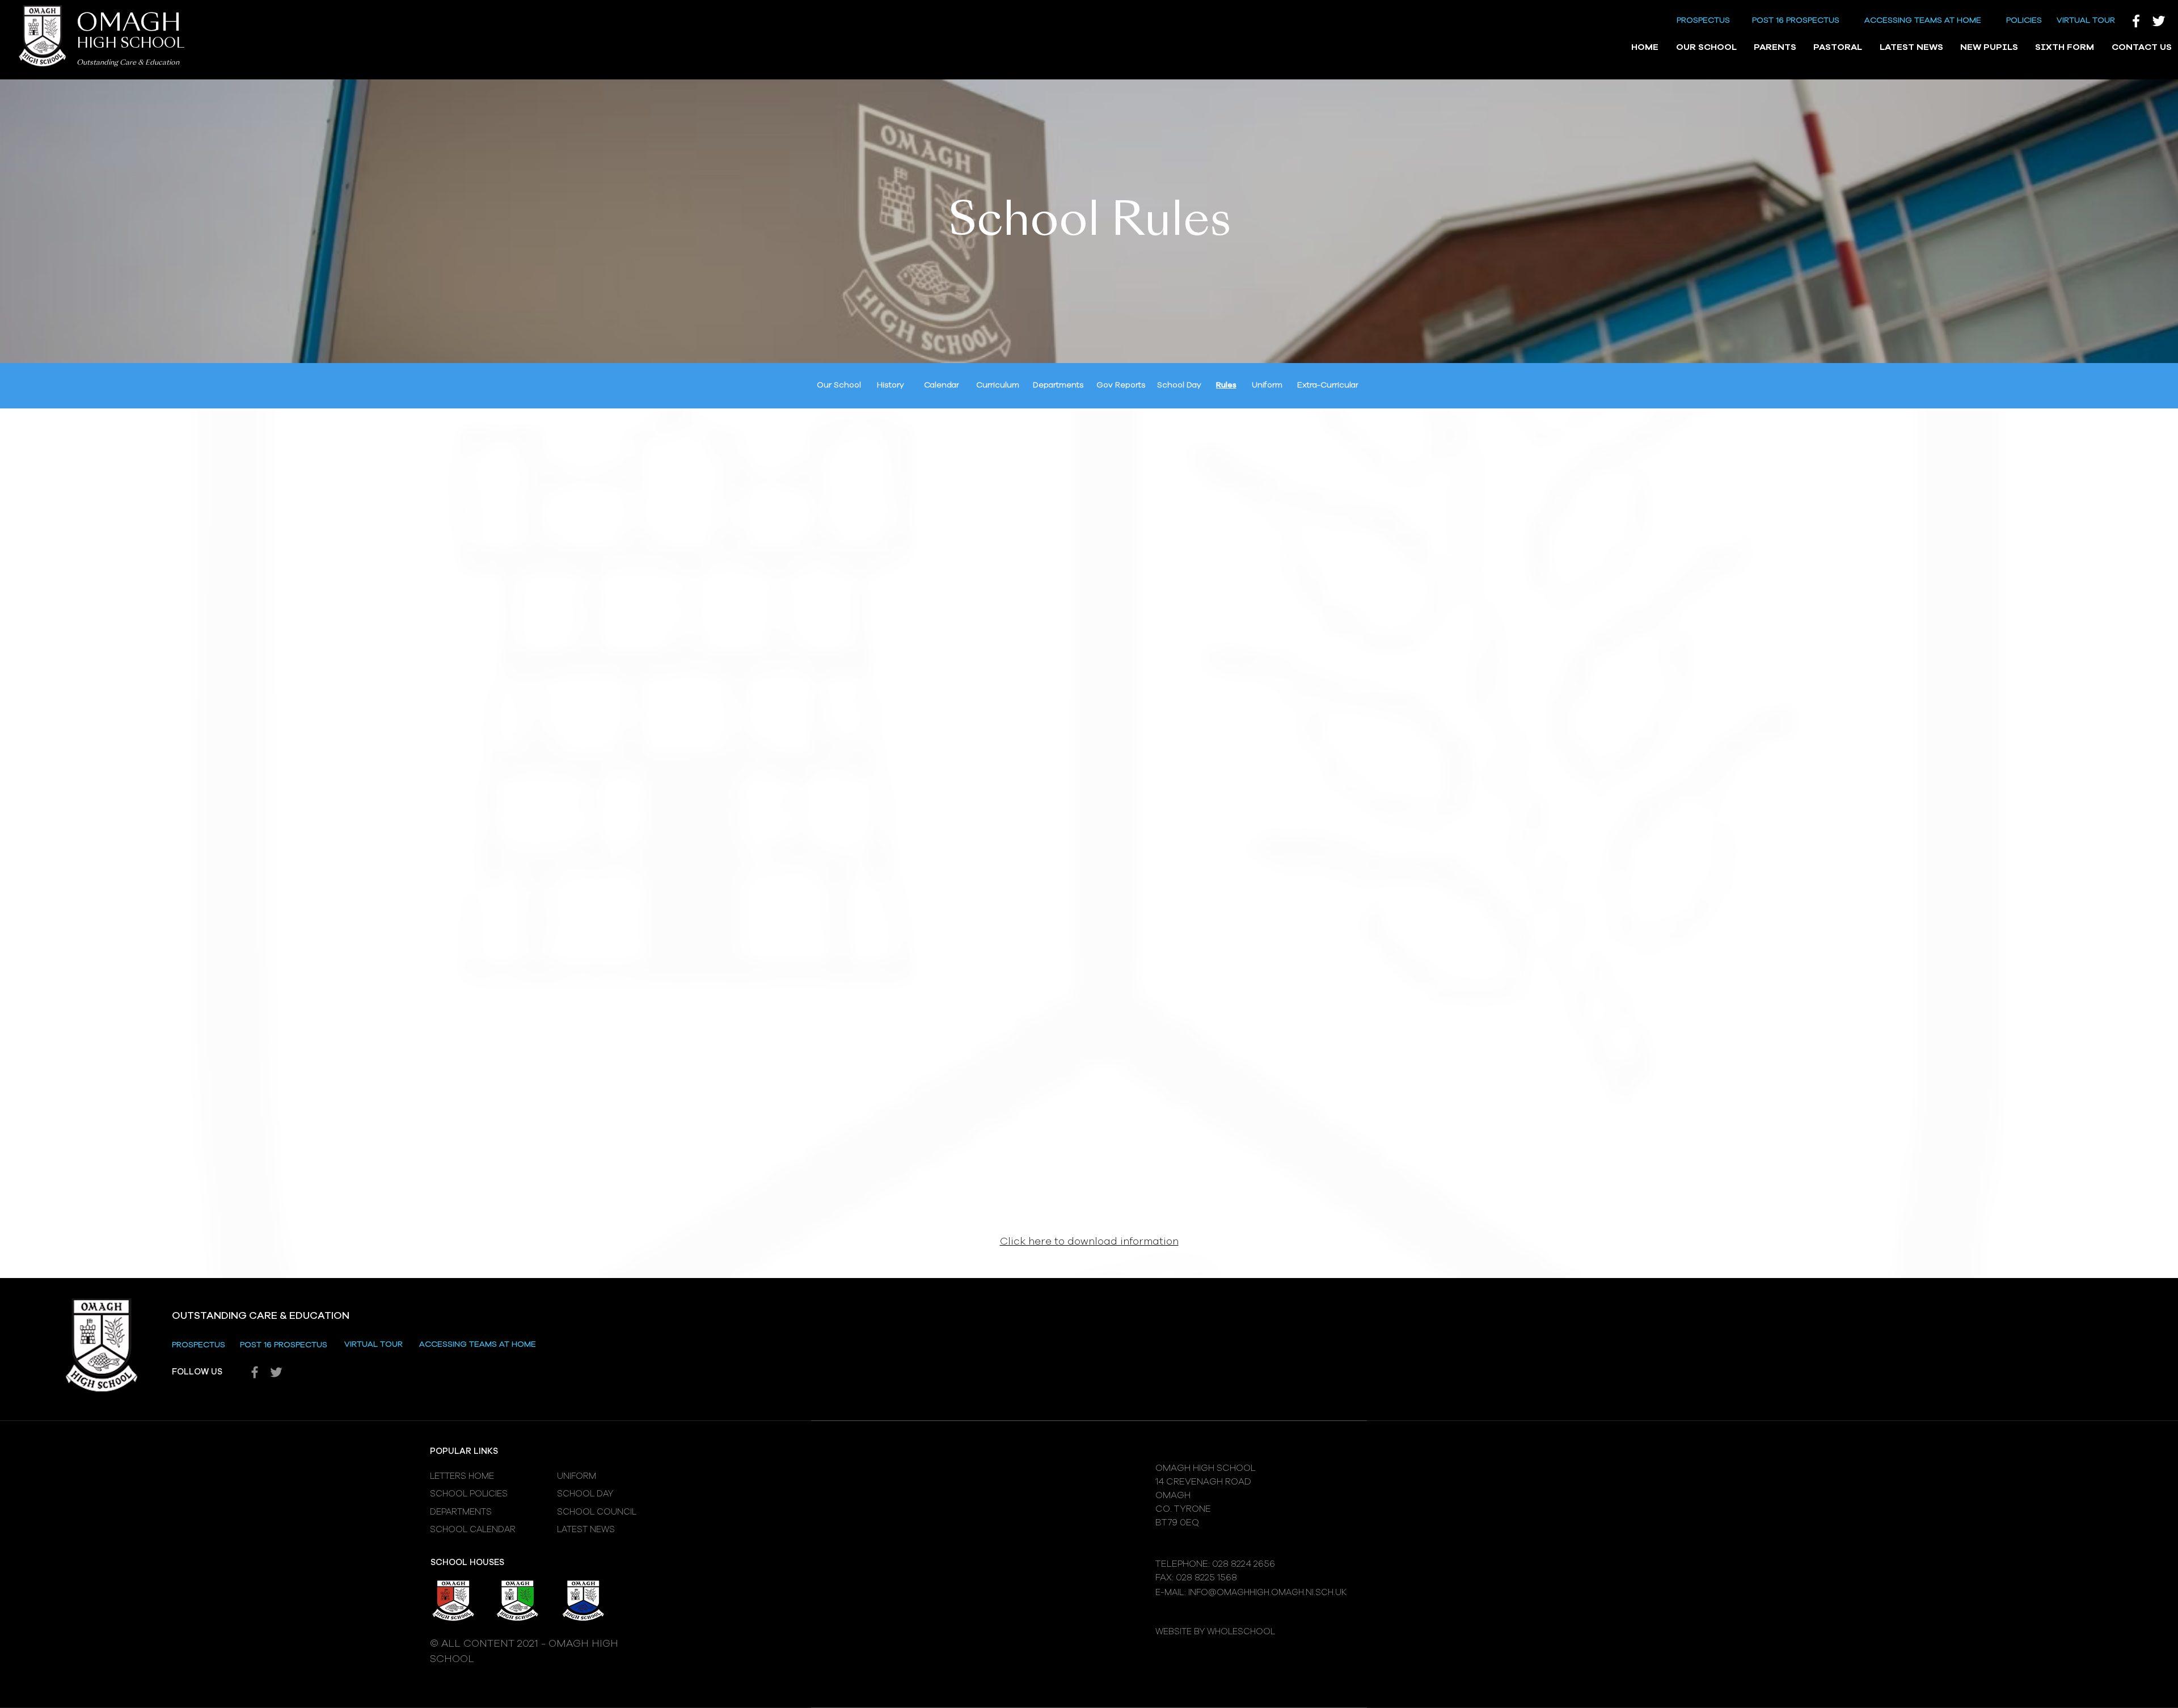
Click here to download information (1089, 1242)
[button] (1706, 48)
